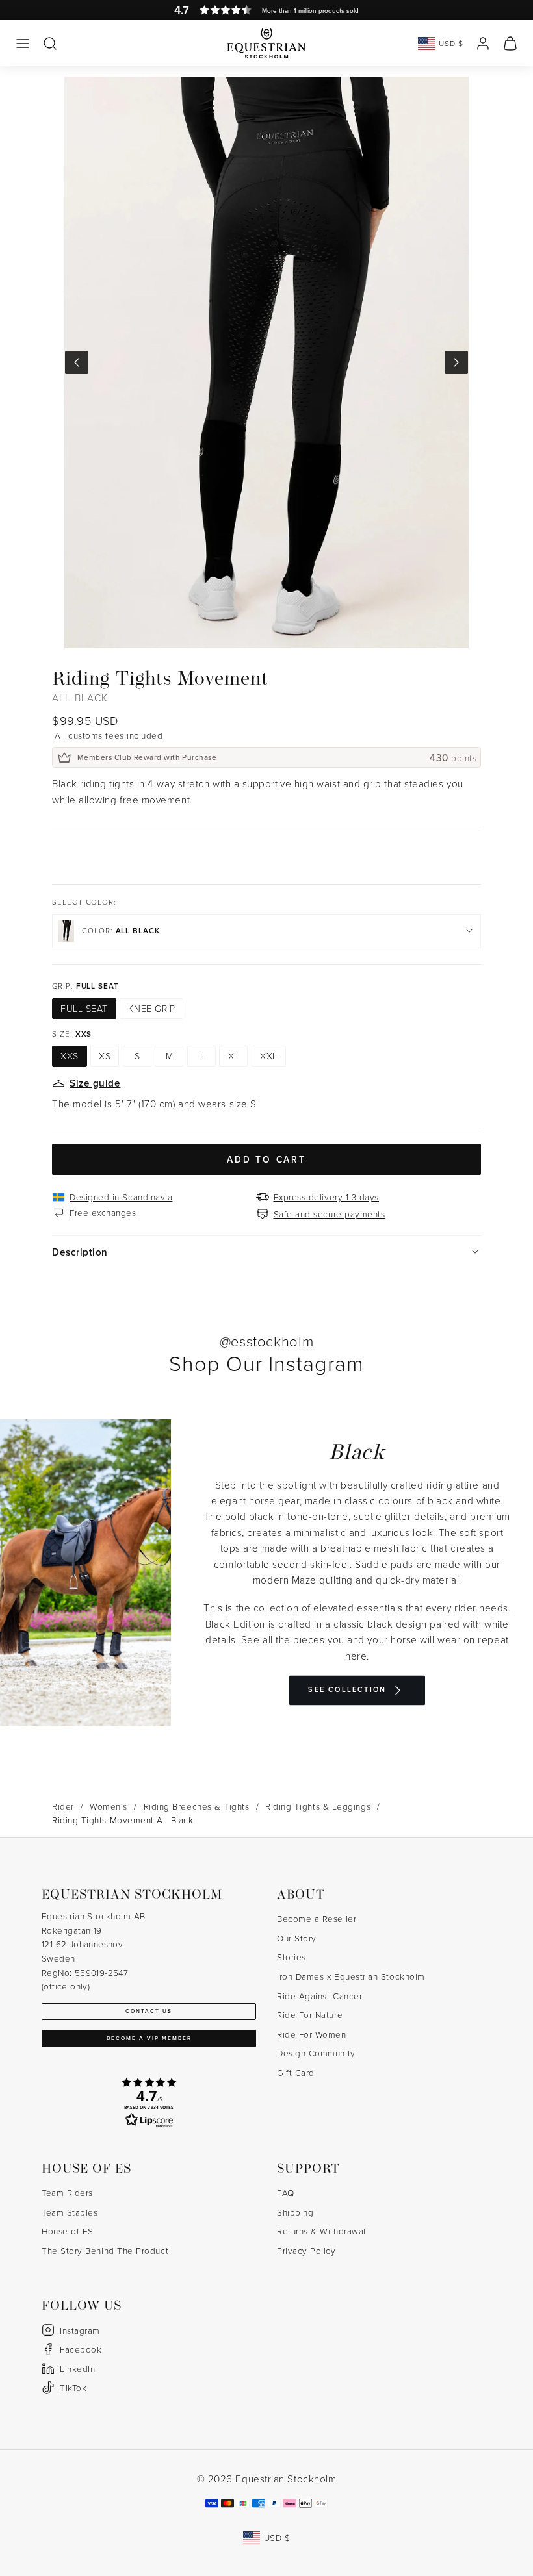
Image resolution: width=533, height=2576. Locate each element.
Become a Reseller (317, 1918)
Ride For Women (312, 2034)
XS (105, 1056)
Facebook (81, 2349)
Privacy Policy (306, 2250)
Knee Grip (151, 1008)
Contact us (149, 2011)
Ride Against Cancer (319, 1996)
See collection (347, 1690)
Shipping (295, 2212)
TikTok (73, 2387)
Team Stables (70, 2212)
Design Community (316, 2053)
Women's (109, 1806)
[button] (23, 44)
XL (234, 1056)
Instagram (80, 2330)
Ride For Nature (310, 2014)
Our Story (297, 1938)
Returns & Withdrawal (321, 2231)
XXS (70, 1056)
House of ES (68, 2231)
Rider (63, 1806)
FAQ (286, 2192)
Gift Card (296, 2072)
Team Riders (67, 2192)
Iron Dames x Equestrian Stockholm (351, 1976)
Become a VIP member (149, 2038)
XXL (269, 1056)
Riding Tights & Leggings (318, 1806)
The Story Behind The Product (105, 2250)
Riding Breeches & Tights (197, 1806)
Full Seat (84, 1008)
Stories (292, 1957)
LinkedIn (77, 2368)
